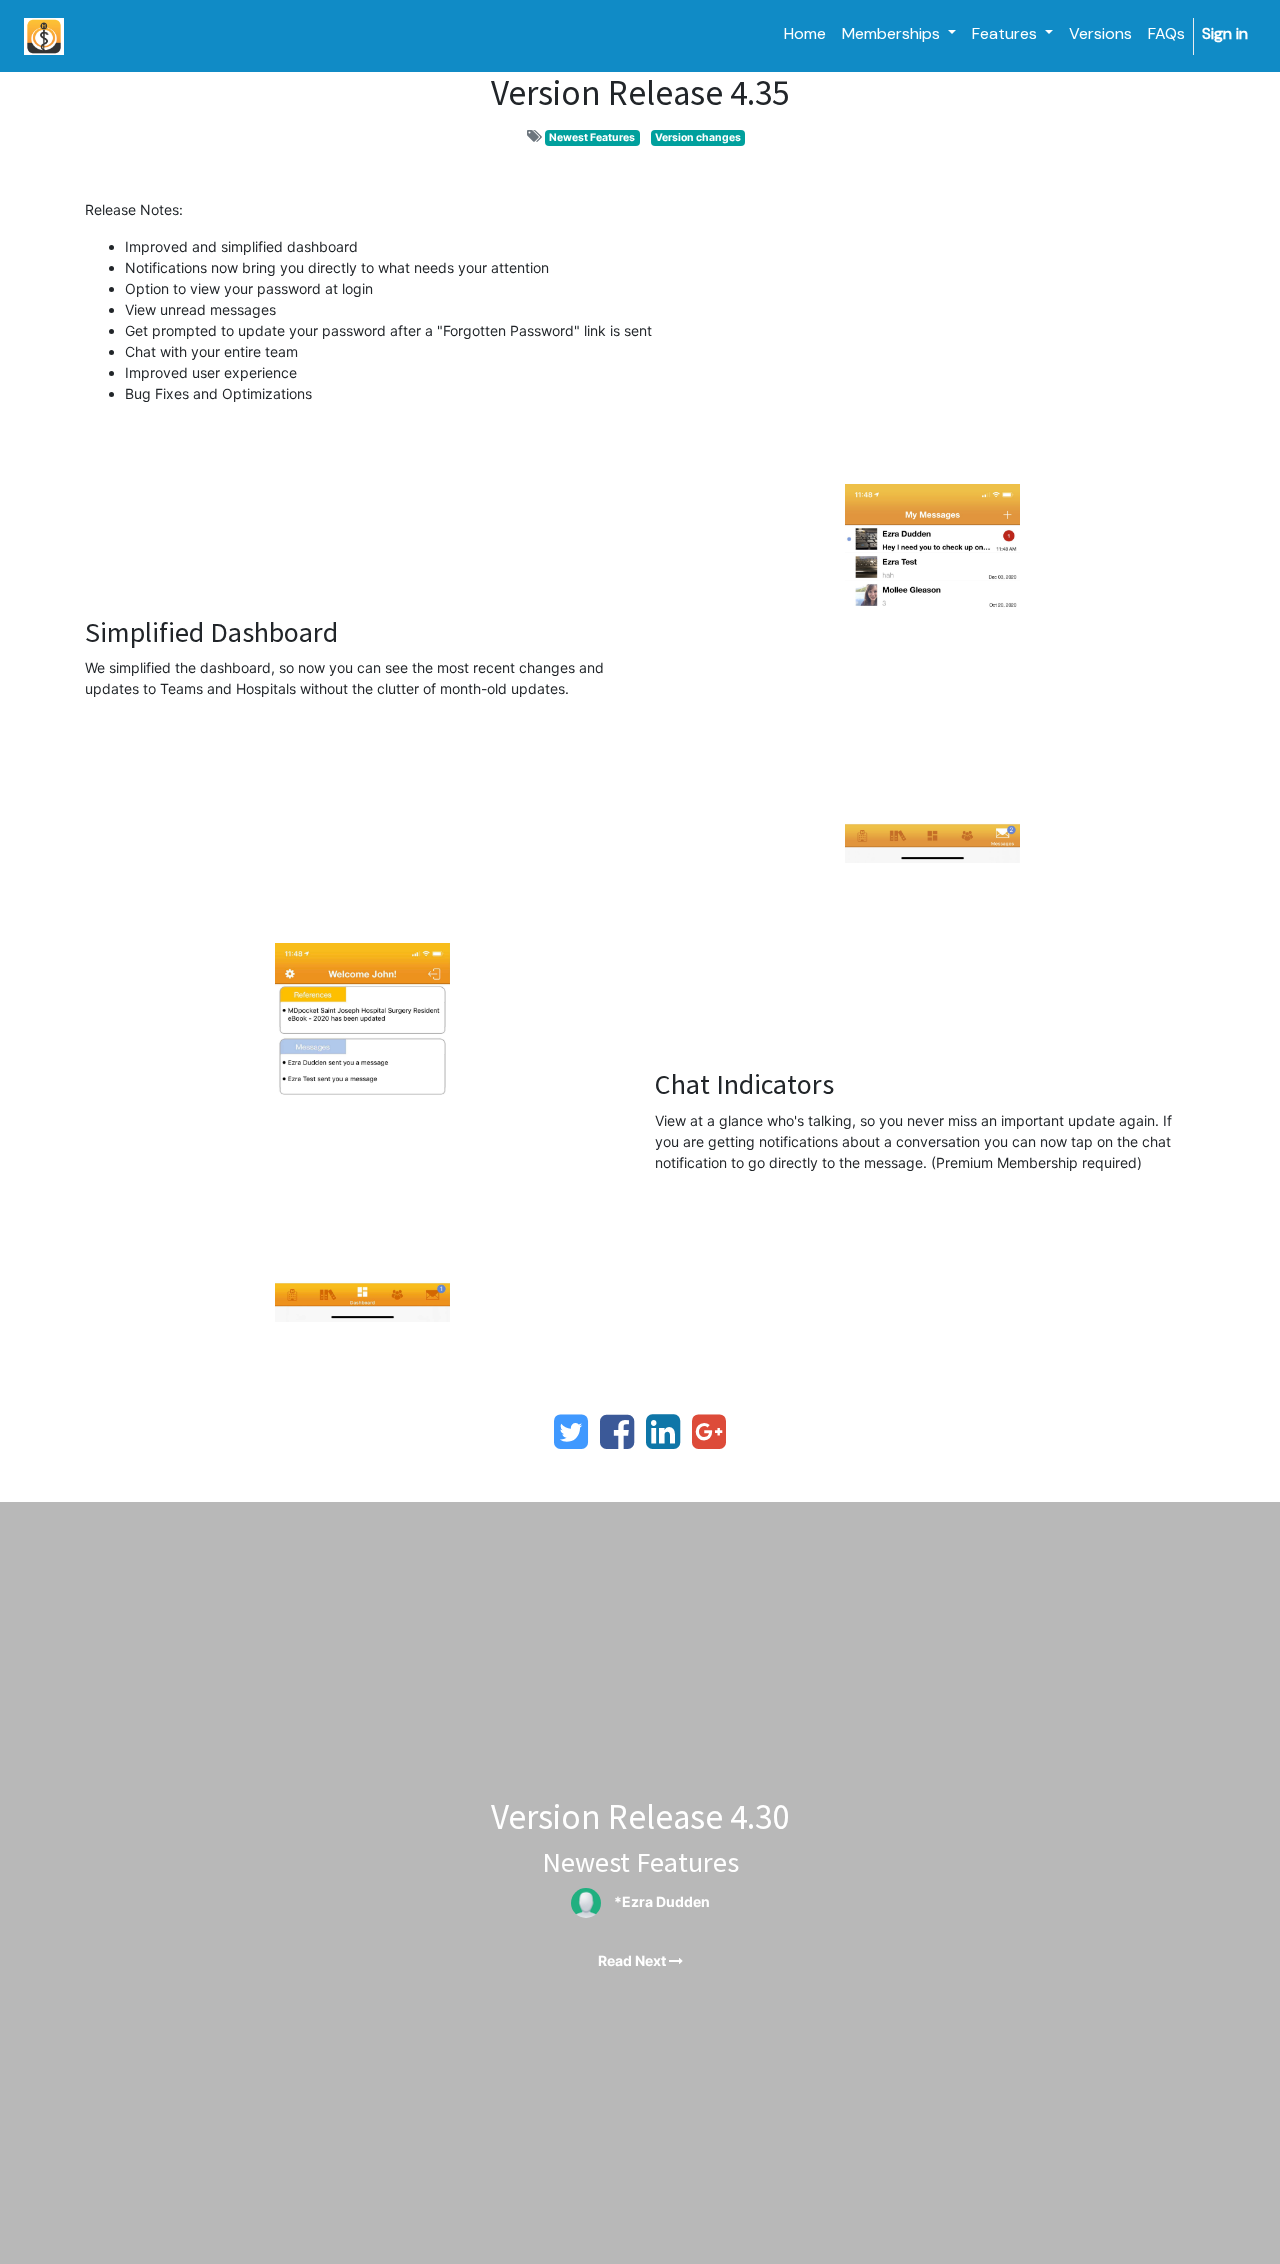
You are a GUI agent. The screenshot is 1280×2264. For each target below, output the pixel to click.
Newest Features (592, 137)
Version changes (698, 137)
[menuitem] (805, 34)
